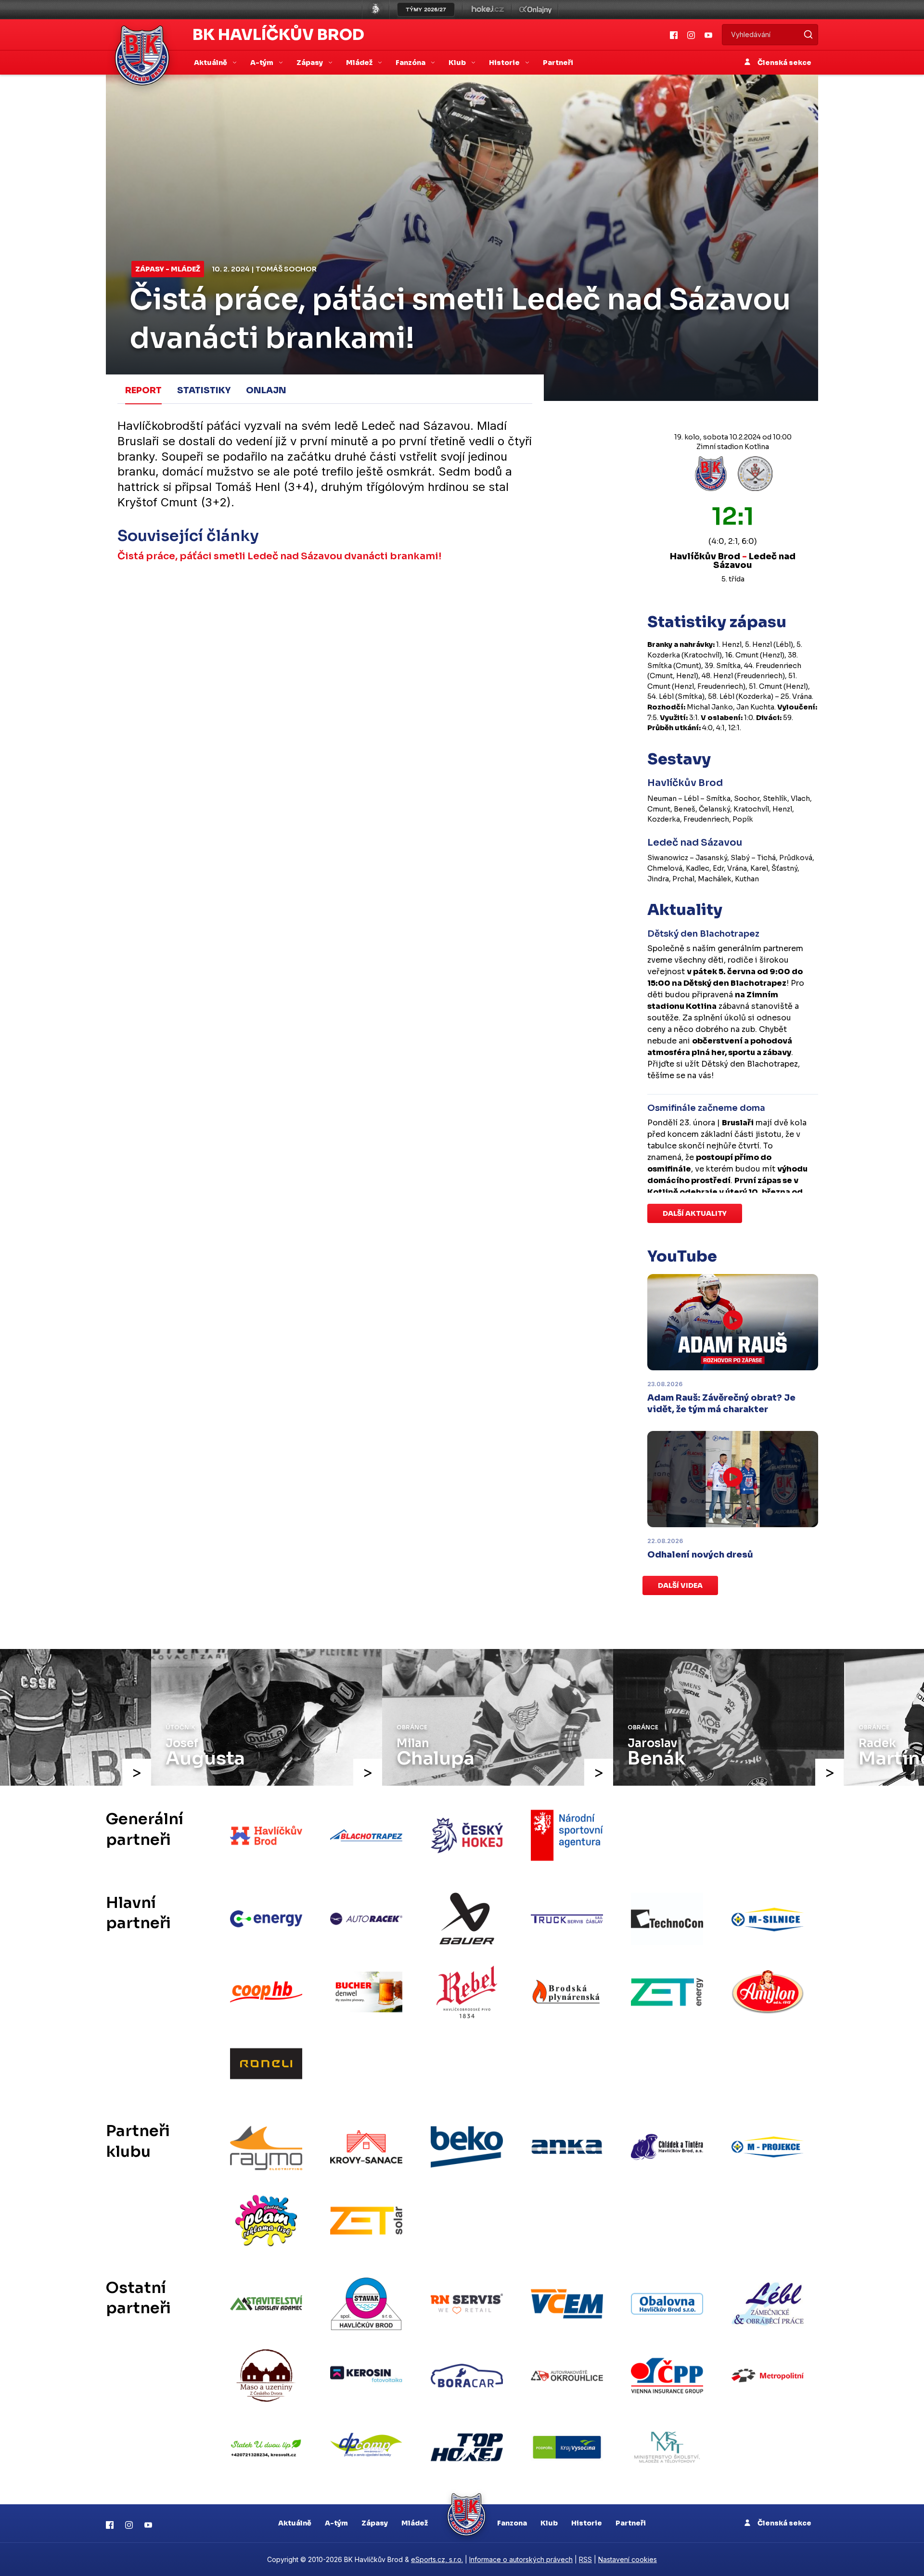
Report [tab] (143, 390)
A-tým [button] (263, 63)
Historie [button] (505, 63)
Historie (587, 2523)
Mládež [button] (360, 63)
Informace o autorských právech (521, 2559)
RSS (585, 2559)
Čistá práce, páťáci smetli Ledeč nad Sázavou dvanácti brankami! (279, 556)
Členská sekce (784, 63)
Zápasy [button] (310, 63)
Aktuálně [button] (211, 63)
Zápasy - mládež (168, 269)
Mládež (415, 2523)
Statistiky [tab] (204, 390)
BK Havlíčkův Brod (278, 35)
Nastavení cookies (628, 2559)
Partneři (558, 63)
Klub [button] (458, 63)
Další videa (680, 1585)
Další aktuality (695, 1213)
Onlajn (266, 390)
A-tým (336, 2523)
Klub (549, 2523)
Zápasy (375, 2523)
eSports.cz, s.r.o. (437, 2559)
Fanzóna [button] (411, 63)
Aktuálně (295, 2523)
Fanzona (512, 2523)
